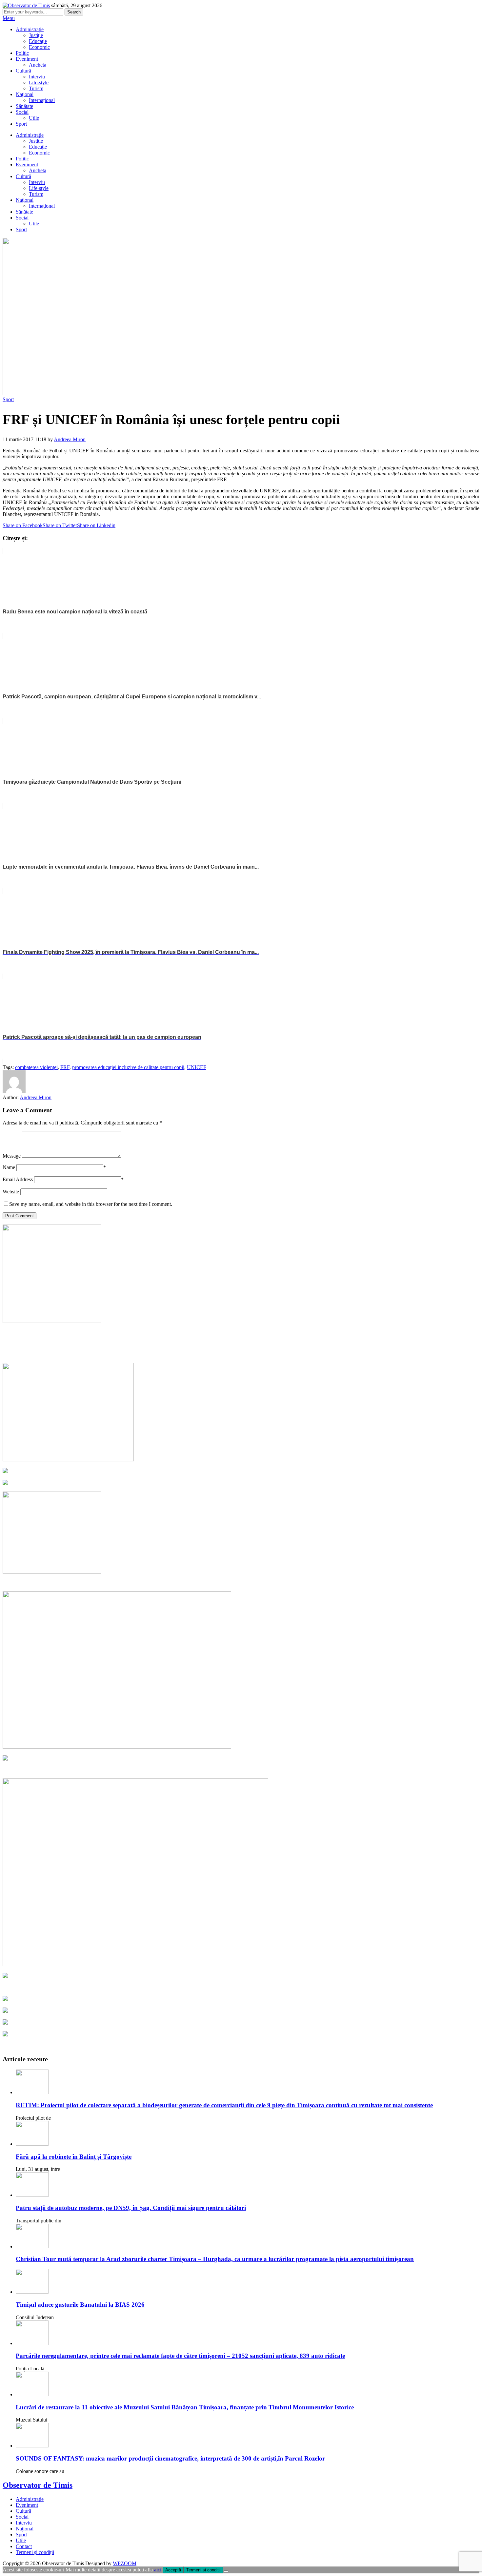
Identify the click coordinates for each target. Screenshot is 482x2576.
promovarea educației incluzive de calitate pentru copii (128, 1067)
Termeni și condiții (35, 2552)
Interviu (37, 77)
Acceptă (173, 2570)
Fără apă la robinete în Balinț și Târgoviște (74, 2157)
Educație (38, 41)
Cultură (23, 71)
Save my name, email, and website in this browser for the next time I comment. (91, 1204)
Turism (36, 88)
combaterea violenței (36, 1067)
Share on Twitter (60, 525)
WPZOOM (125, 2563)
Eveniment (27, 59)
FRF (65, 1067)
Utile (34, 118)
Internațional (42, 100)
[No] (226, 2571)
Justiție (36, 35)
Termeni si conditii (203, 2570)
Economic (39, 47)
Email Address (18, 1179)
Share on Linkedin (96, 525)
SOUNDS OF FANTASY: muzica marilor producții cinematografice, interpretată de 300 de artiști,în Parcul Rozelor (170, 2458)
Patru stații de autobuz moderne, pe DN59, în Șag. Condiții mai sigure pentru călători (131, 2208)
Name (9, 1167)
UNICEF (197, 1067)
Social (22, 112)
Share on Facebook (23, 525)
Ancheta (38, 65)
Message (12, 1156)
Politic (22, 53)
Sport (21, 124)
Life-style (39, 82)
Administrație (30, 29)
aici (158, 2570)
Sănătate (24, 106)
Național (25, 94)
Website (11, 1192)
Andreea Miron (70, 439)
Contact (24, 2546)
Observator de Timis (38, 2485)
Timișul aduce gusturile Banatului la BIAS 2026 (80, 2305)
